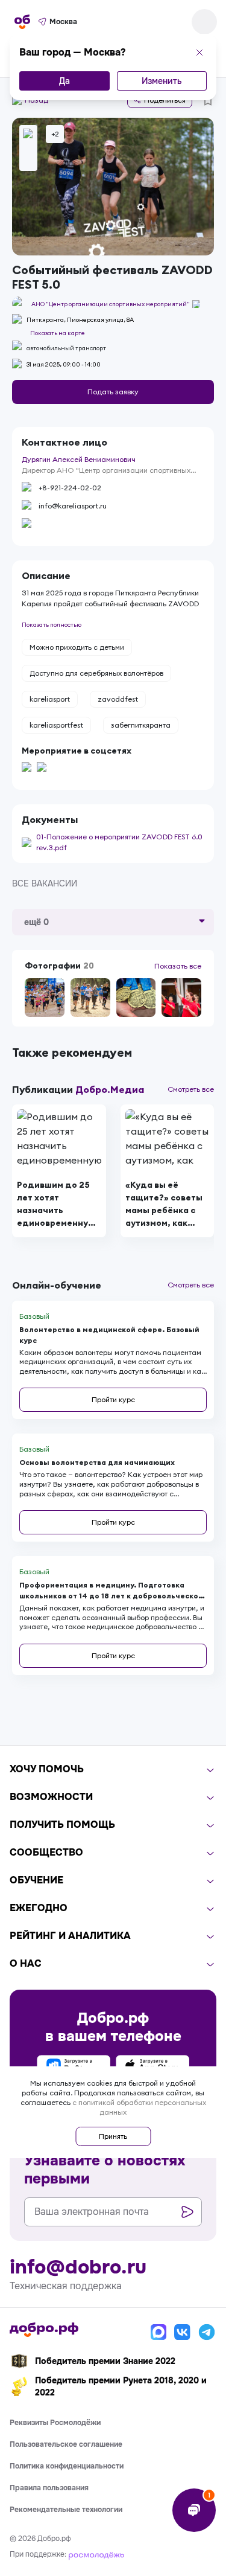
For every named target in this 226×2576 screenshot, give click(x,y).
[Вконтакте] (183, 2332)
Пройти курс (113, 1399)
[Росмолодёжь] (96, 2554)
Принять (113, 2136)
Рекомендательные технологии (66, 2510)
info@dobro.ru (78, 2267)
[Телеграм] (207, 2332)
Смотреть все (191, 1089)
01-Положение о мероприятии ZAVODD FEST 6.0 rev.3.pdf (119, 842)
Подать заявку (113, 392)
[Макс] (159, 2332)
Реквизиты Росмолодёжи (55, 2423)
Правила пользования (49, 2488)
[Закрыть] (199, 53)
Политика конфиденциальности (67, 2466)
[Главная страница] (22, 22)
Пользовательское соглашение (66, 2444)
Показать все (178, 966)
